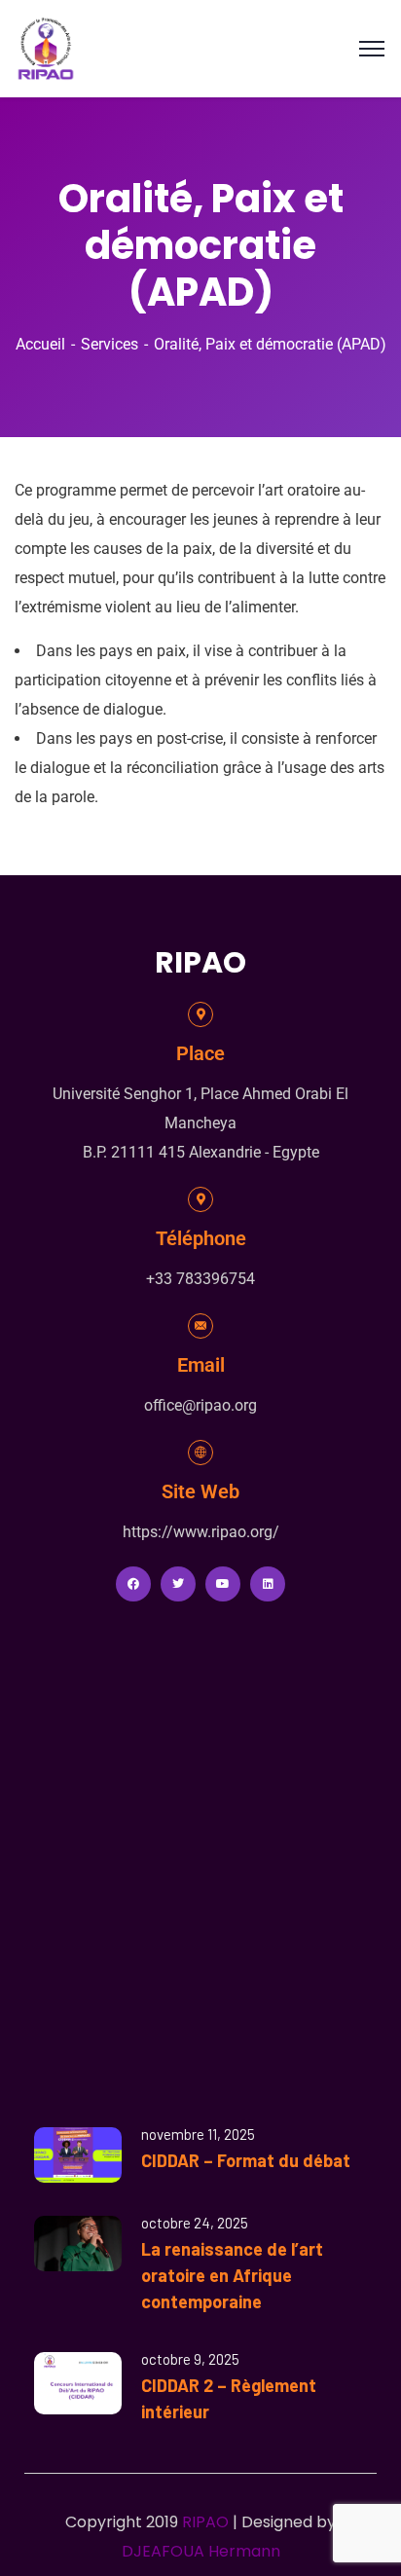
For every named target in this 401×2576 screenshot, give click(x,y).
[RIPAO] (46, 47)
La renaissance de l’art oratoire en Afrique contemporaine (232, 2275)
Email (201, 1365)
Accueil (40, 344)
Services (109, 344)
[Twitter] (178, 1584)
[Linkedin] (268, 1584)
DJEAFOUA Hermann (201, 2551)
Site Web (200, 1491)
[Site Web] (200, 1453)
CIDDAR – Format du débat (246, 2160)
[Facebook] (133, 1584)
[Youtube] (223, 1584)
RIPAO (205, 2522)
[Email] (200, 1326)
